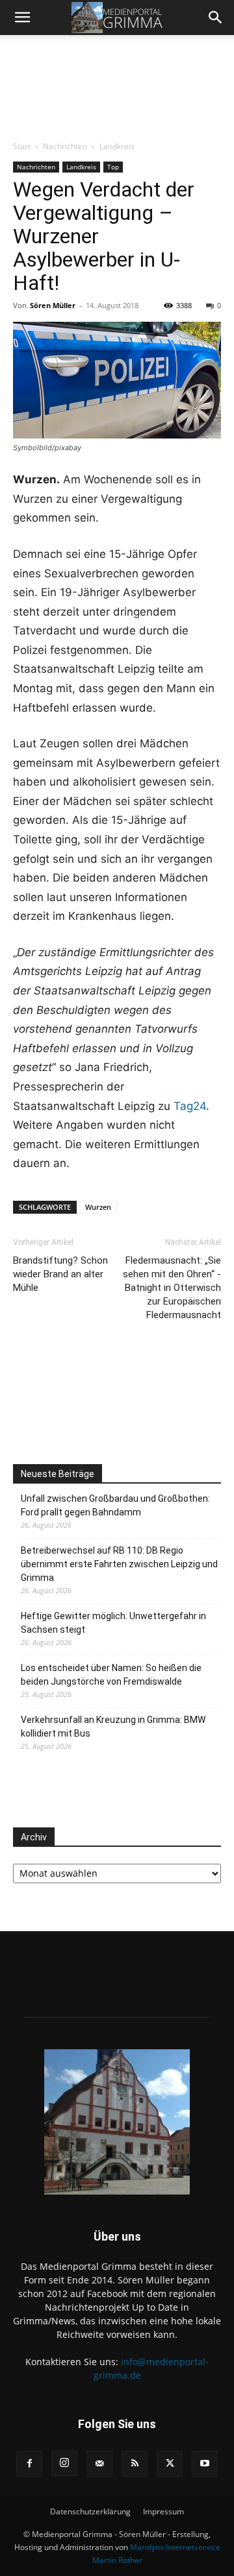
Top (113, 167)
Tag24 (190, 1106)
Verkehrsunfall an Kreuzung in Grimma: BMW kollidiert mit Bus (113, 1727)
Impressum (163, 2511)
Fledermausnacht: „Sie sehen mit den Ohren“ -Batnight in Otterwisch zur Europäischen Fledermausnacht (172, 1288)
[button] (22, 18)
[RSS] (135, 2464)
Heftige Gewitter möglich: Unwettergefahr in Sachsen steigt (113, 1623)
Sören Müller (53, 305)
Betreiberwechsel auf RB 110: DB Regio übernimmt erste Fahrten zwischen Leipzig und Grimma (119, 1564)
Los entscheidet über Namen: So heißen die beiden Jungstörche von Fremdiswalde (111, 1675)
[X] (170, 2464)
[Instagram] (64, 2463)
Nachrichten (65, 146)
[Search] (216, 18)
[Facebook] (29, 2464)
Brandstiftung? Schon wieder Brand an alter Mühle (60, 1274)
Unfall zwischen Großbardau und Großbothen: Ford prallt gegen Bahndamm (115, 1505)
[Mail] (99, 2464)
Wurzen (98, 1207)
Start (22, 146)
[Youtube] (205, 2464)
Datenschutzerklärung (90, 2511)
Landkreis (117, 146)
